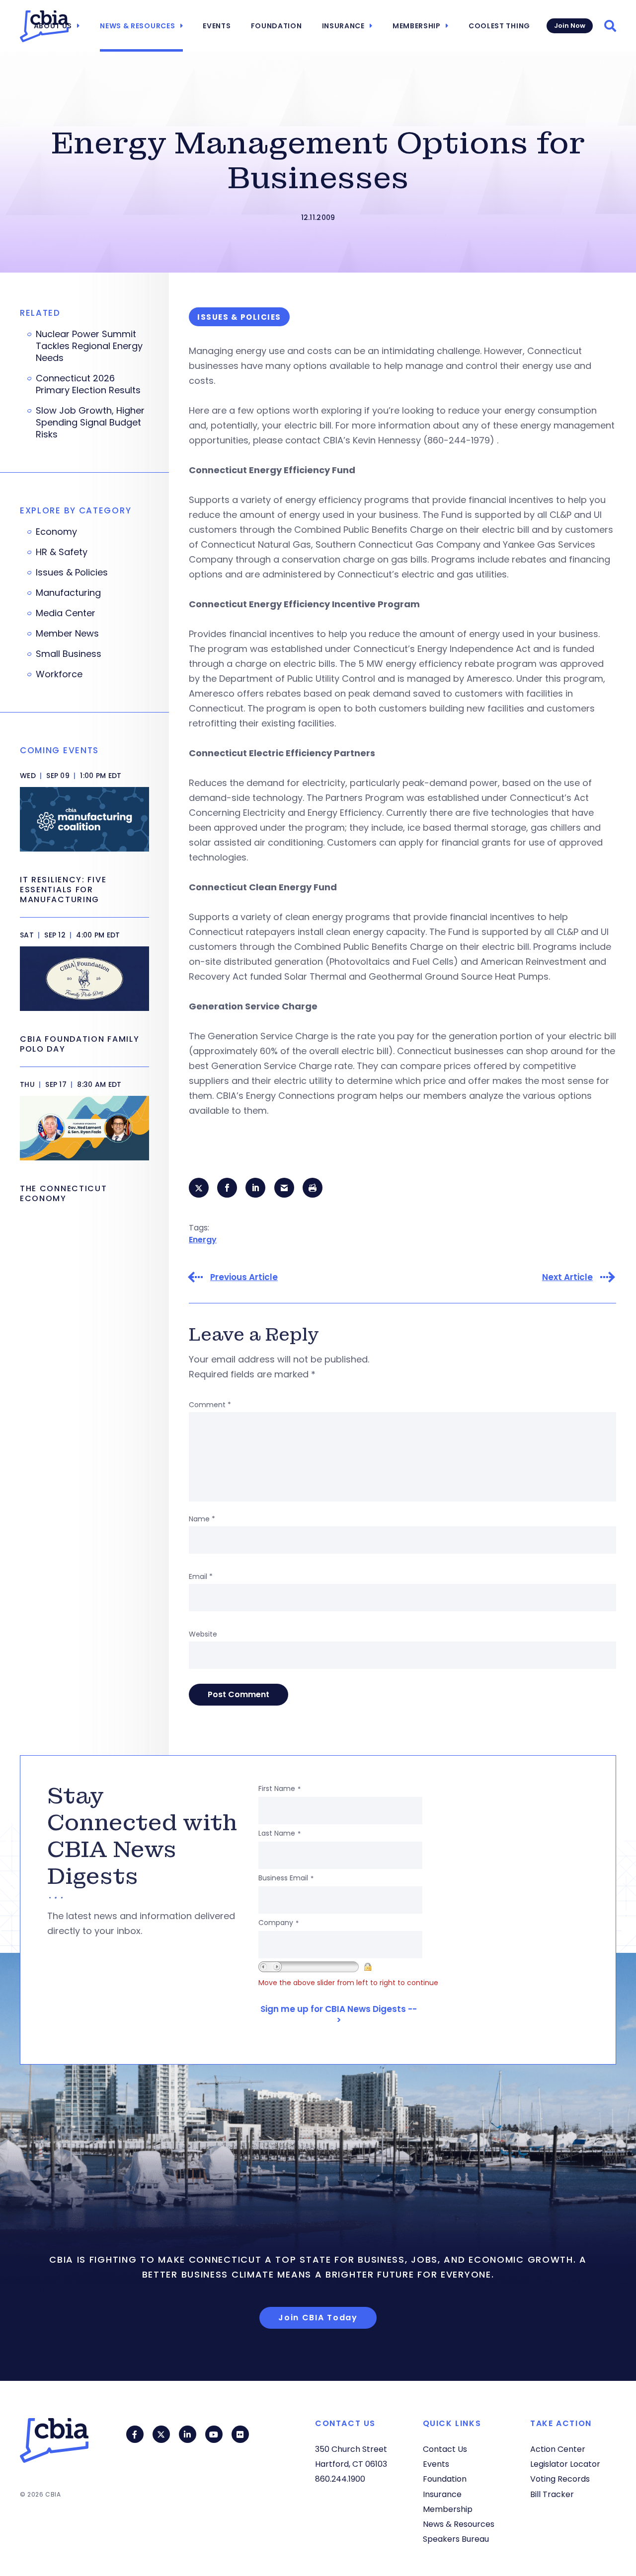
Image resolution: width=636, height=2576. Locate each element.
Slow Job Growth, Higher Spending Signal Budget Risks (90, 423)
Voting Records (560, 2479)
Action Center (558, 2449)
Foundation (277, 26)
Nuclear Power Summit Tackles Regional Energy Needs (89, 346)
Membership (417, 26)
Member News (67, 634)
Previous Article (244, 1277)
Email (201, 1576)
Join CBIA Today (318, 2318)
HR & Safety (62, 552)
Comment (210, 1405)
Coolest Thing (499, 26)
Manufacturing (68, 593)
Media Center (66, 613)
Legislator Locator (565, 2464)
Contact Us (445, 2449)
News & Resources (137, 26)
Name (202, 1519)
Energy (203, 1240)
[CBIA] (44, 26)
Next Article (567, 1277)
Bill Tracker (552, 2494)
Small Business (69, 654)
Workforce (59, 674)
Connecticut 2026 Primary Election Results (88, 384)
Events (217, 26)
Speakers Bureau (456, 2539)
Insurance (343, 26)
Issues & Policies (72, 572)
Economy (56, 532)
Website (203, 1634)
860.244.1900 (340, 2479)
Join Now (570, 26)
